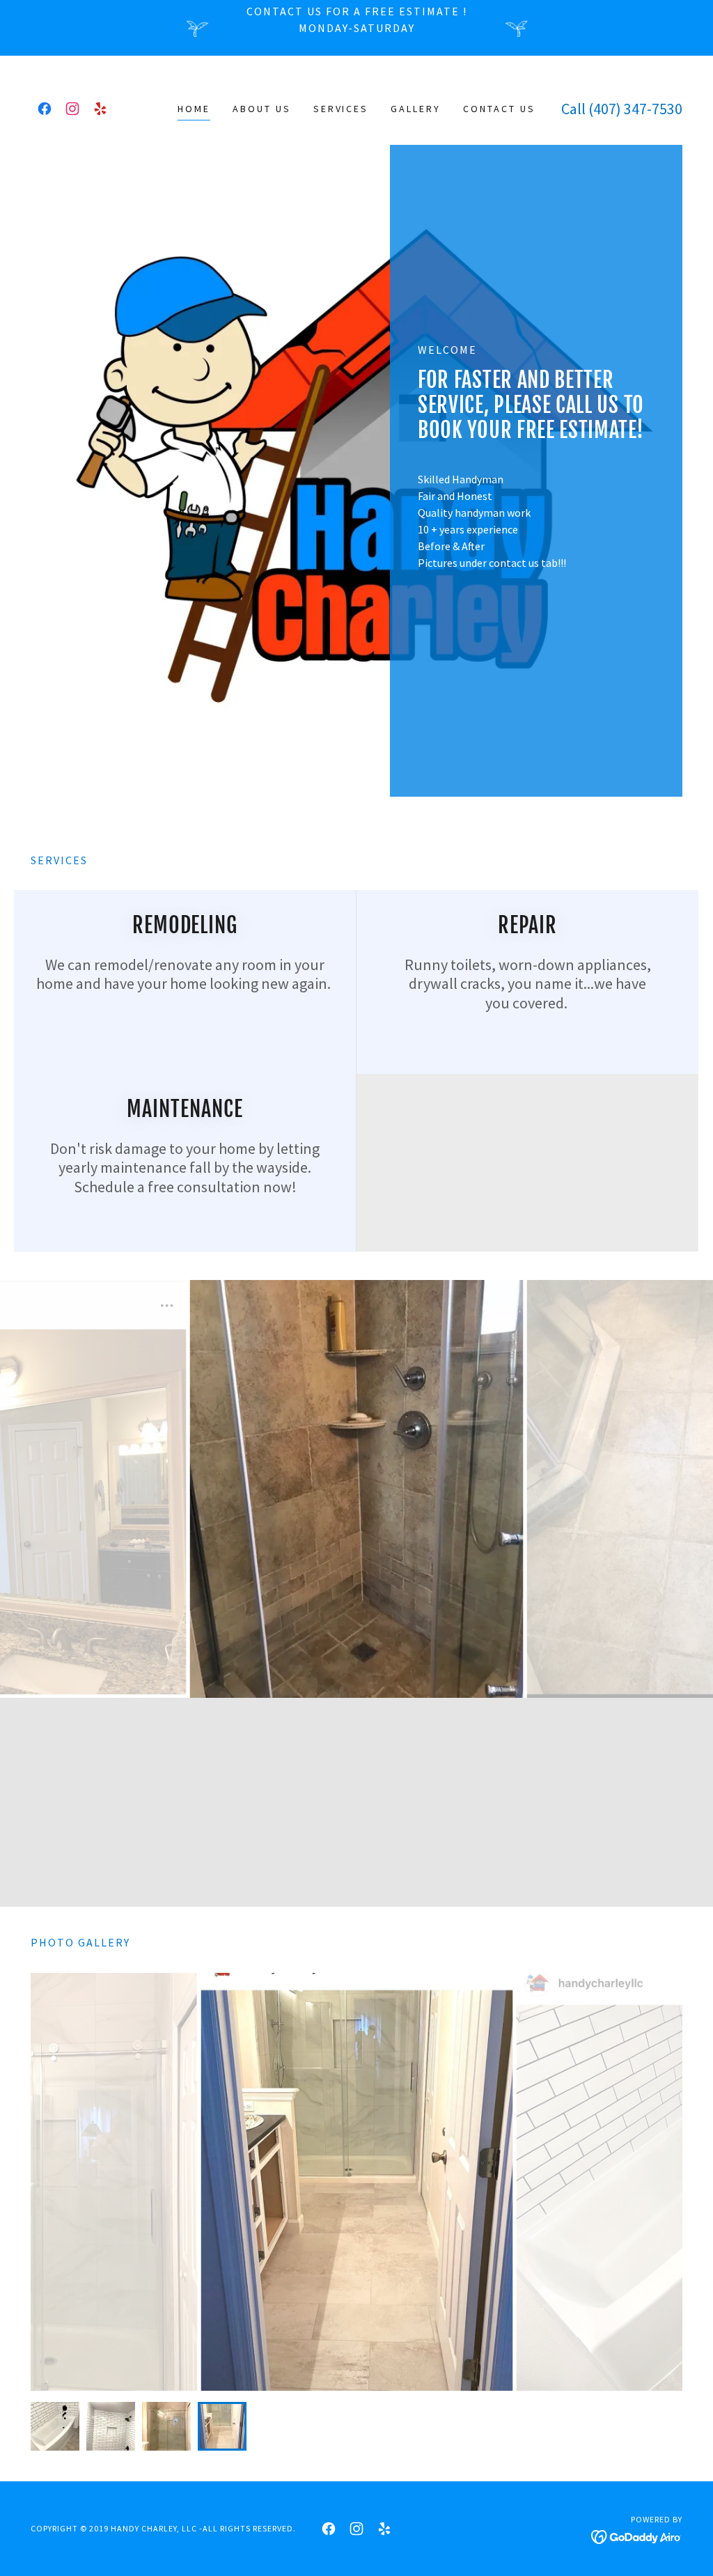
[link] (45, 109)
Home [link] (194, 109)
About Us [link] (262, 109)
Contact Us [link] (499, 109)
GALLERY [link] (416, 109)
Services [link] (341, 109)
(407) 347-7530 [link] (635, 109)
